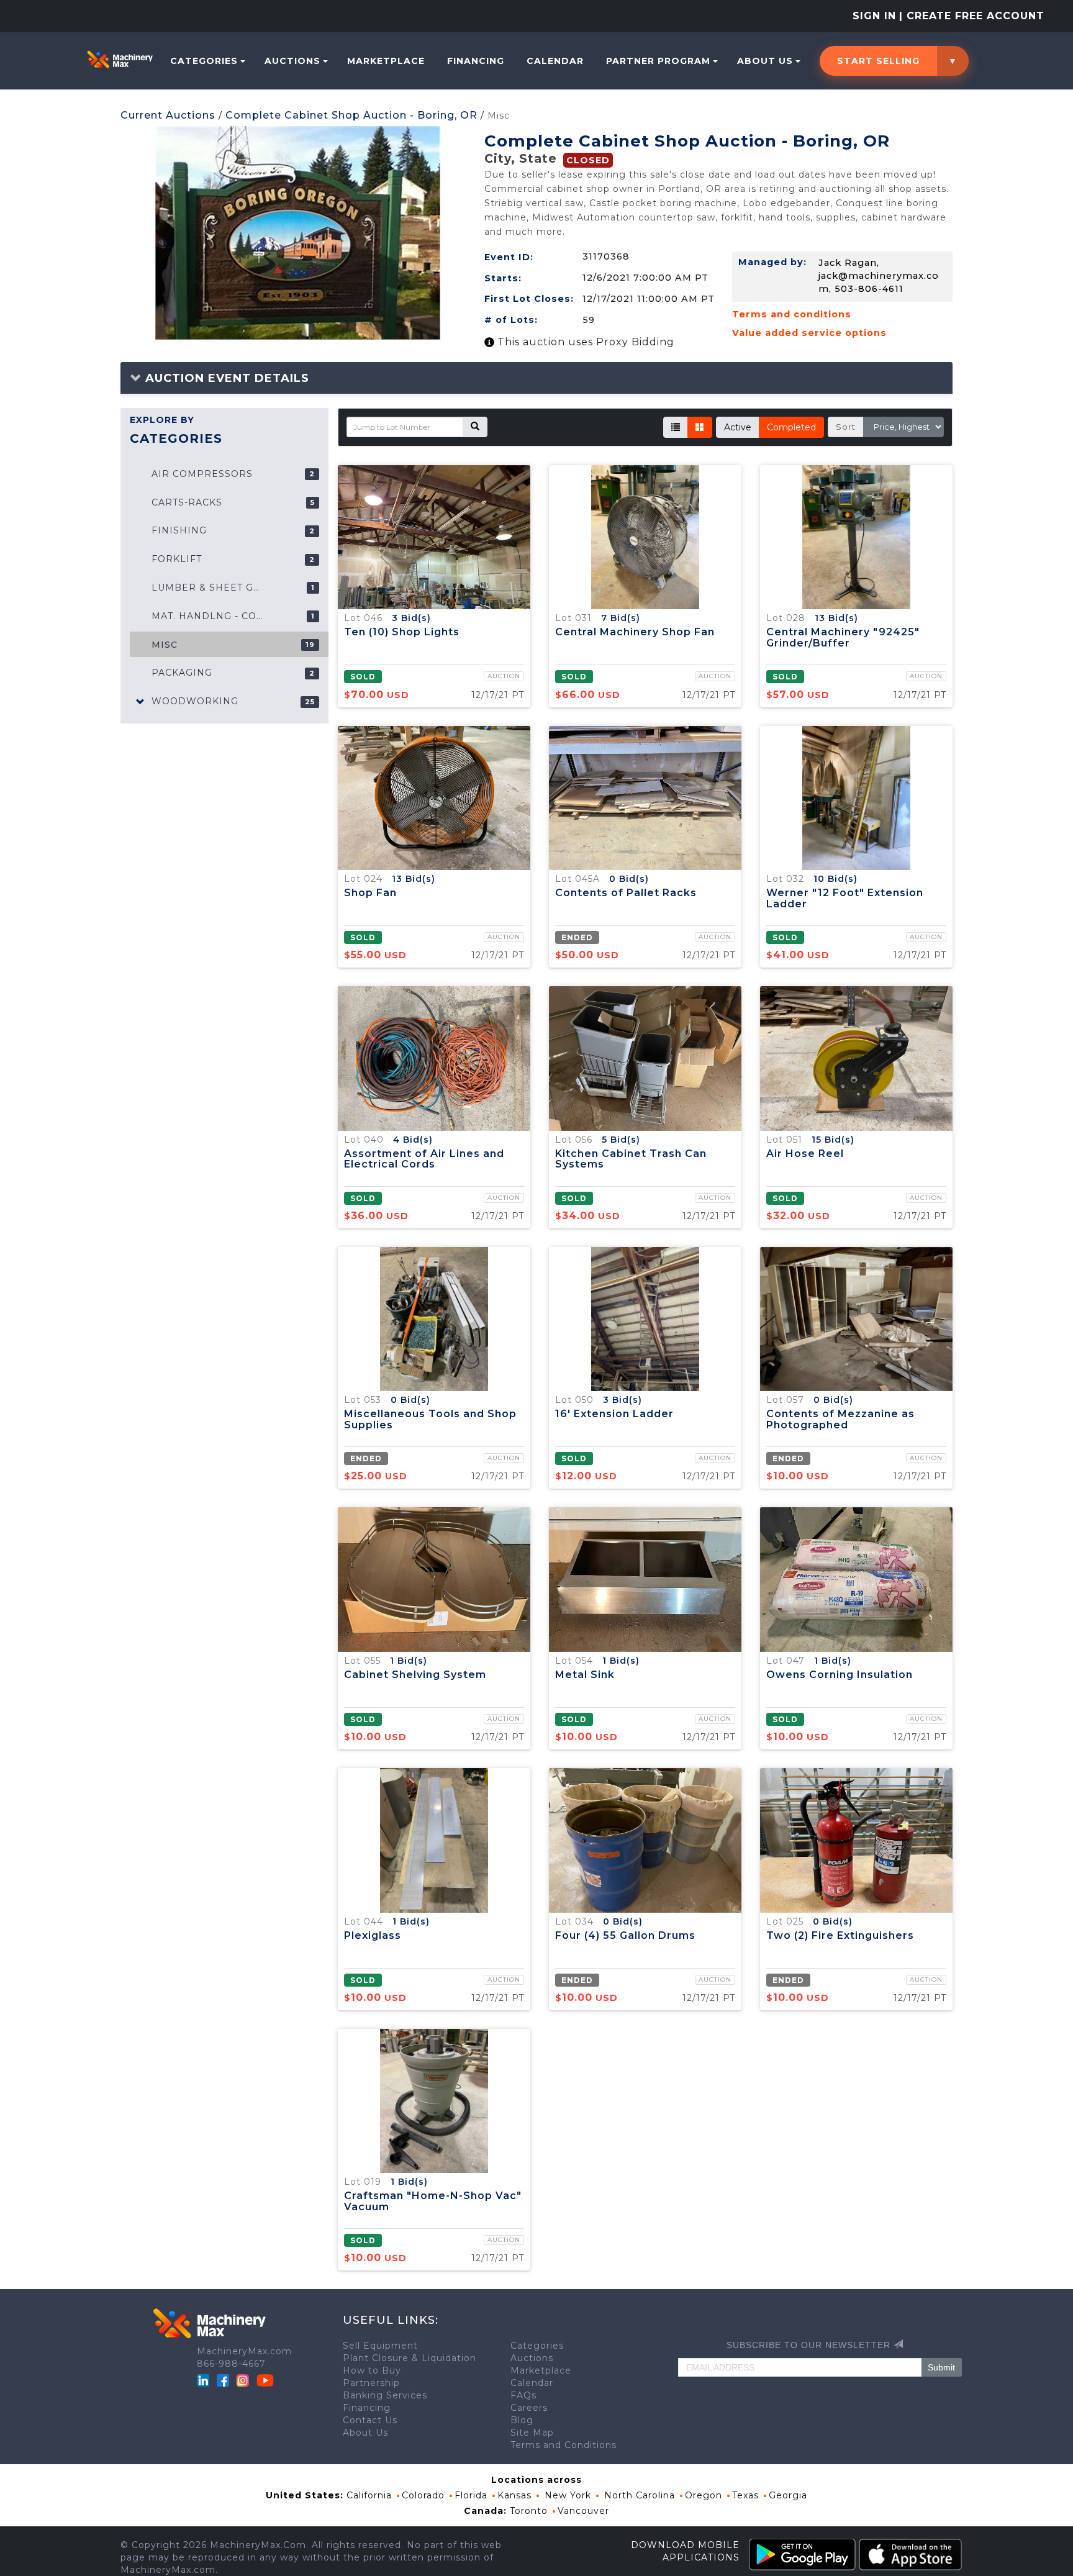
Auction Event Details (225, 378)
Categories (204, 61)
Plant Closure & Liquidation (410, 2358)
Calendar (555, 61)
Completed (791, 427)
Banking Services (385, 2395)
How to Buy (372, 2370)
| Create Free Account (972, 16)
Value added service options (809, 333)
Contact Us (370, 2420)
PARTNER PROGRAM (658, 61)
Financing (476, 61)
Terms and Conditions (564, 2445)
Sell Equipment (380, 2346)
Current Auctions (168, 115)
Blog (522, 2420)
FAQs (523, 2395)
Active (738, 427)
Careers (529, 2408)
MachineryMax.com (244, 2351)
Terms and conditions (792, 314)
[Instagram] (244, 2379)
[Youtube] (265, 2379)
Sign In (874, 16)
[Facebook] (223, 2379)
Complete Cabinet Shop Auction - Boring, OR (351, 115)
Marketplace (386, 61)
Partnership (371, 2383)
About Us (765, 61)
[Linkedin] (205, 2379)
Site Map (532, 2433)
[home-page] (120, 59)
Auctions (292, 61)
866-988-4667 (231, 2364)
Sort (846, 427)
